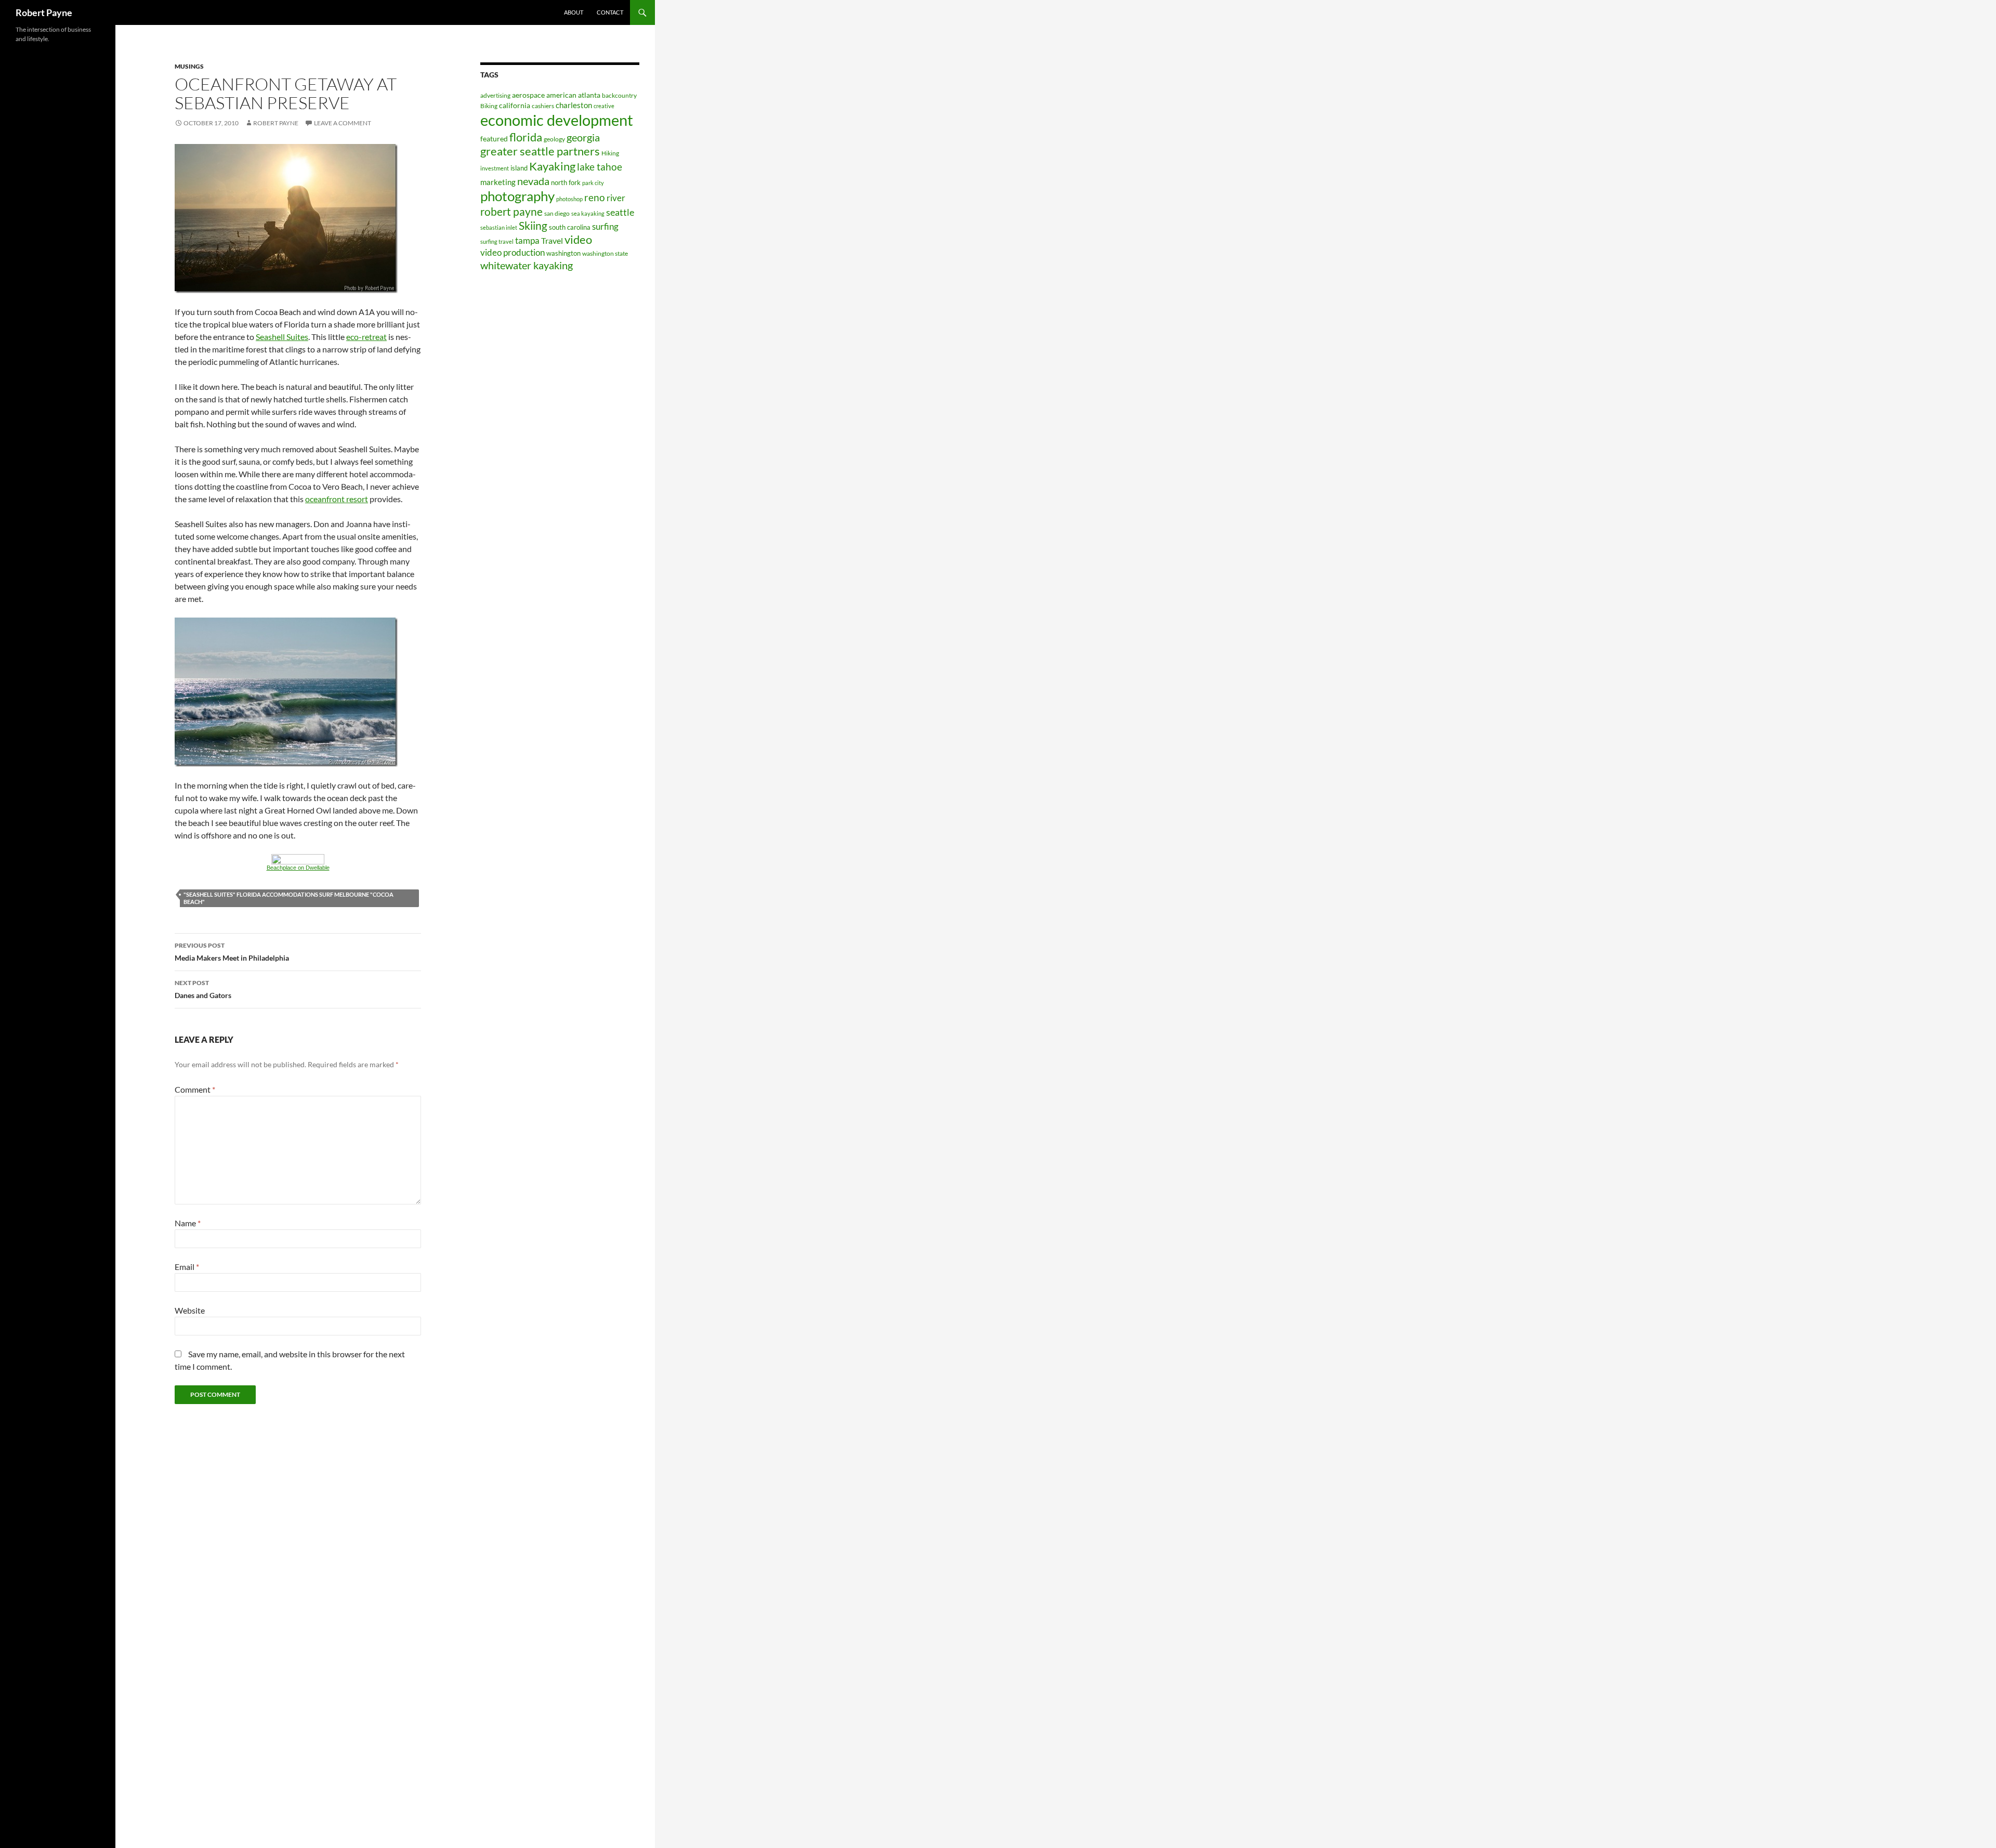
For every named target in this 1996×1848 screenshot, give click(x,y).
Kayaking (552, 166)
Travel (552, 240)
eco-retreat (366, 337)
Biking (489, 106)
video (578, 239)
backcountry (619, 95)
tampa (527, 240)
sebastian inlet (499, 227)
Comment (195, 1089)
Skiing (533, 226)
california (515, 105)
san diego (557, 213)
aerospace (528, 95)
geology (554, 139)
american (561, 95)
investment (495, 168)
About (574, 12)
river (616, 198)
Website (190, 1310)
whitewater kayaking (527, 265)
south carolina (570, 227)
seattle (620, 212)
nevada (533, 181)
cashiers (543, 106)
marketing (498, 182)
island (519, 168)
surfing (605, 226)
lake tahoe (600, 167)
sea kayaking (588, 213)
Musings (189, 66)
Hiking (610, 153)
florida (526, 137)
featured (494, 139)
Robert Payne (44, 12)
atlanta (589, 95)
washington (563, 253)
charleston (574, 105)
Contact (610, 12)
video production (513, 252)
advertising (495, 95)
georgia (583, 137)
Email (187, 1267)
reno (595, 197)
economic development (557, 120)
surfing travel (497, 241)
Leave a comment (343, 123)
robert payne (511, 212)
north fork (566, 182)
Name (188, 1223)
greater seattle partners (540, 151)
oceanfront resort (337, 499)
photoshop (569, 199)
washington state (605, 253)
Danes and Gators (203, 989)
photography (517, 196)
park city (593, 183)
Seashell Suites (282, 337)
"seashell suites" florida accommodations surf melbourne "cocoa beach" (288, 898)
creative (604, 106)
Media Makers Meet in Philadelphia (232, 952)
